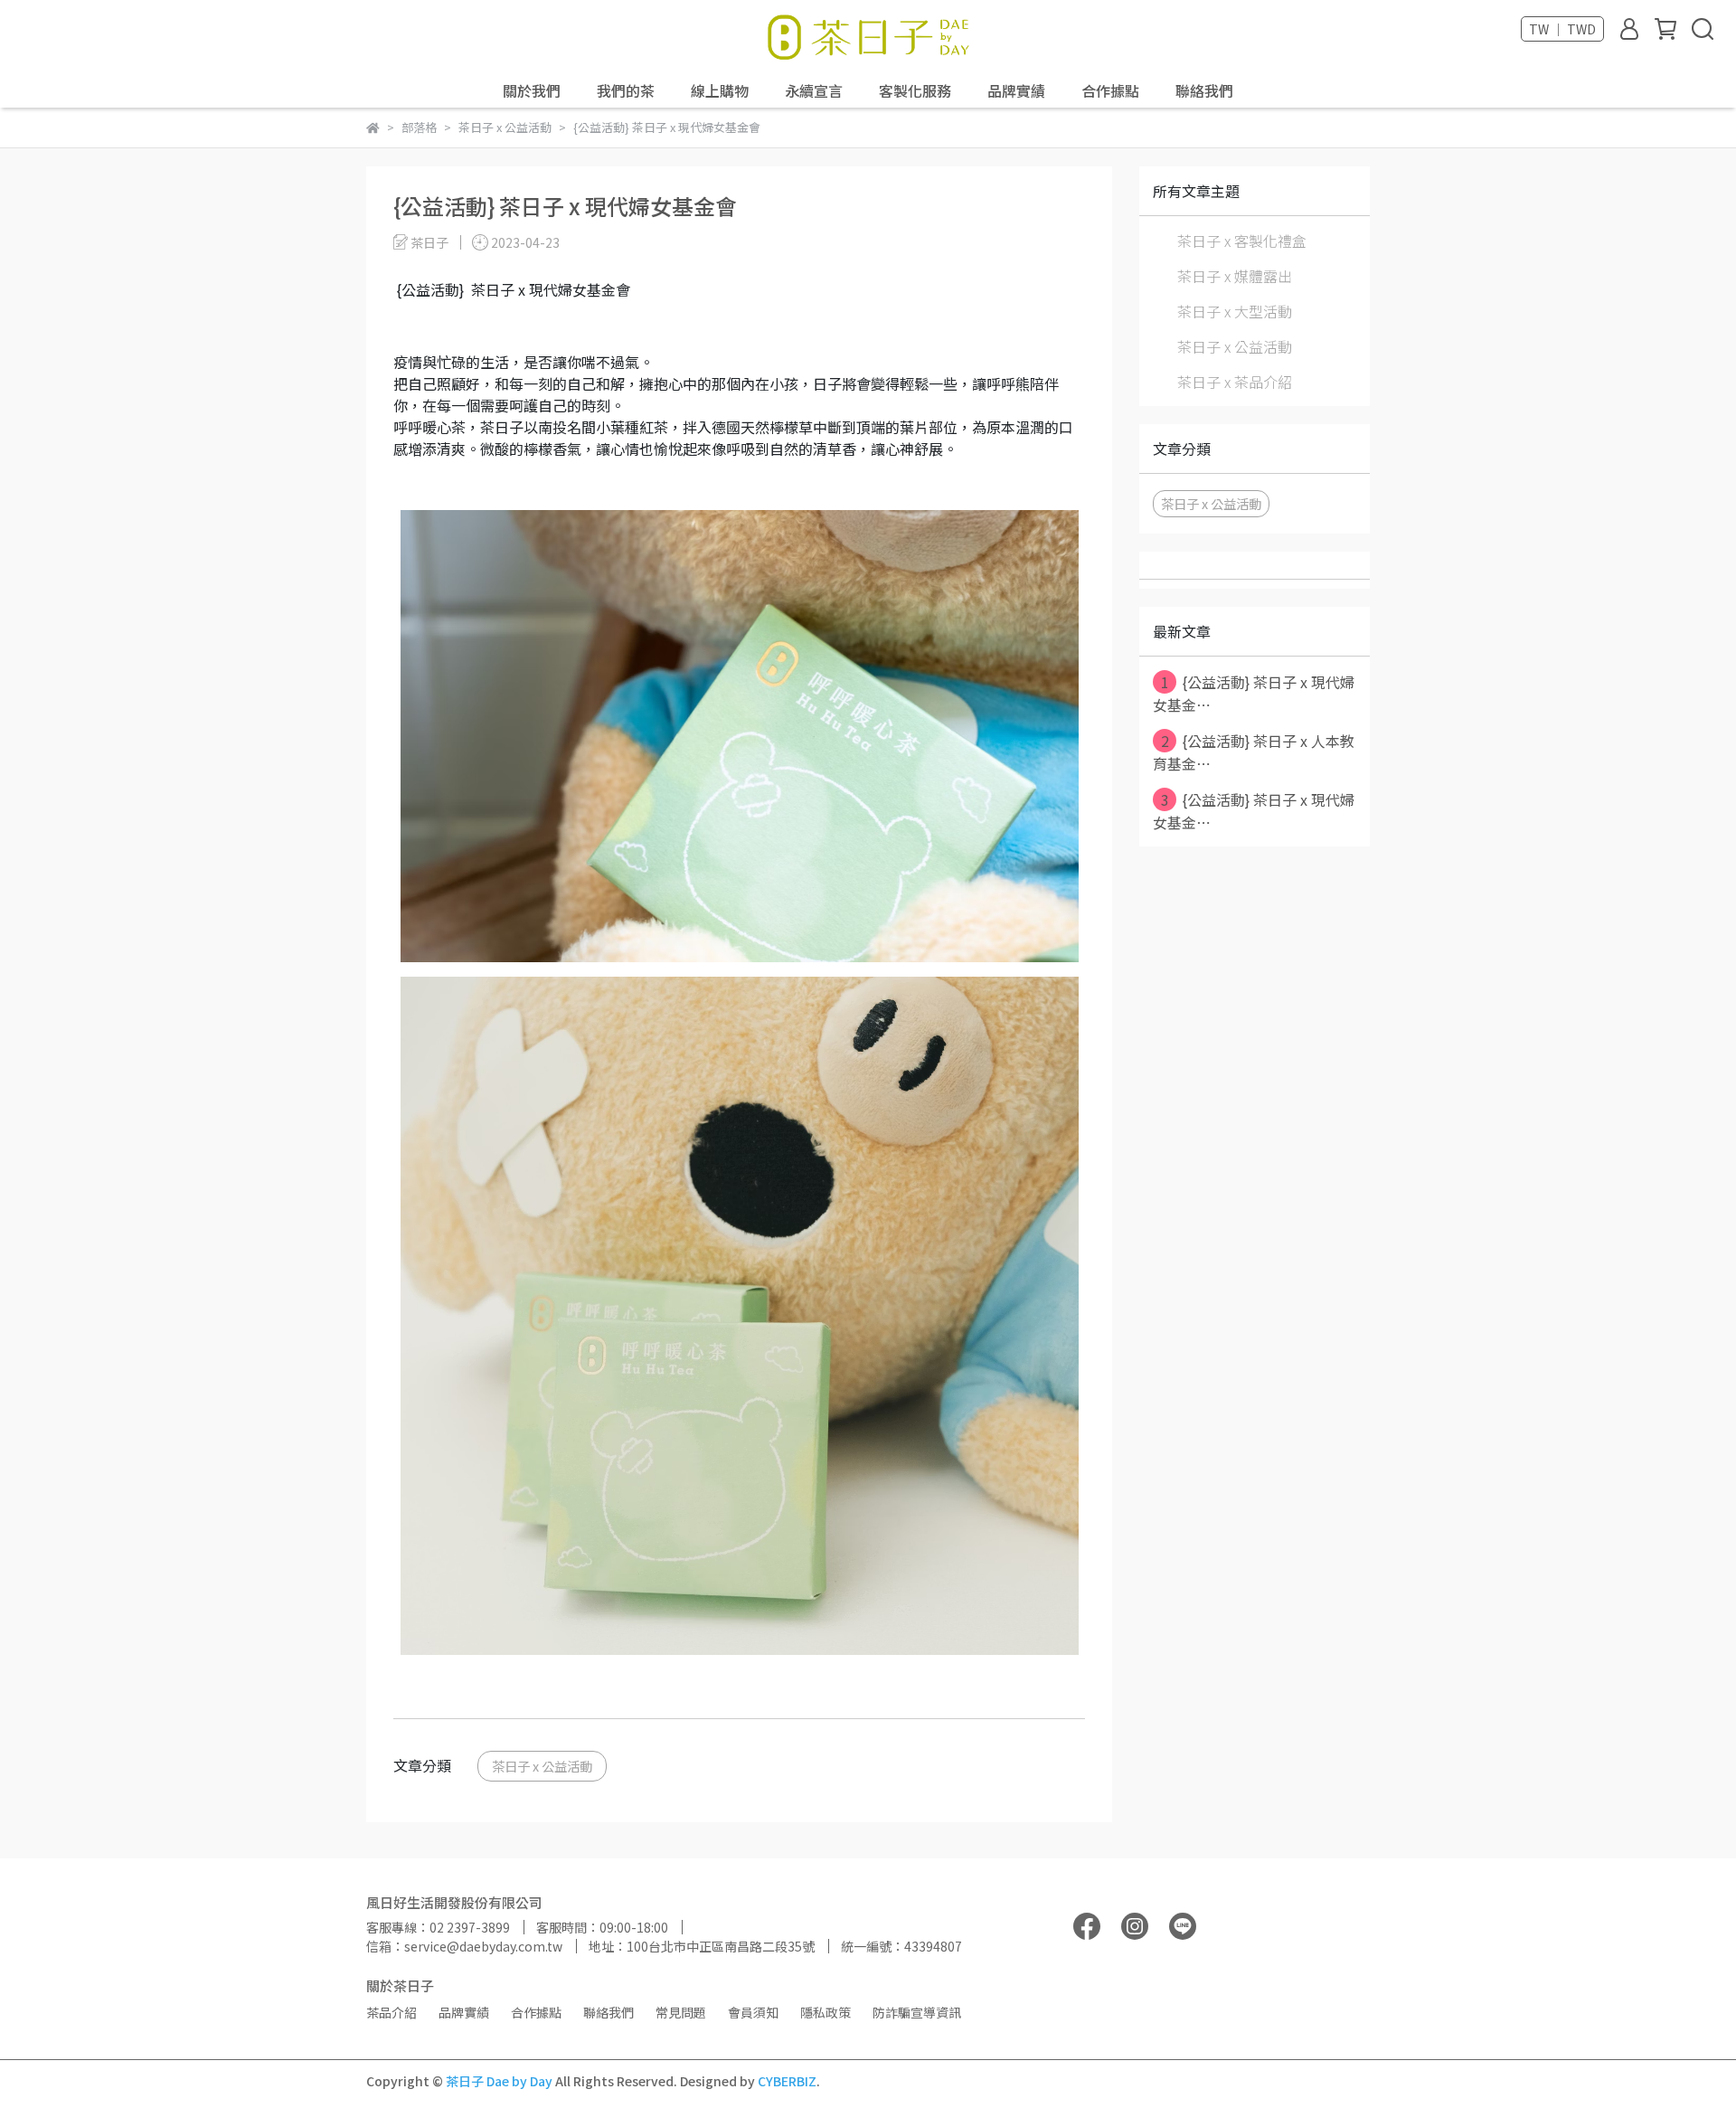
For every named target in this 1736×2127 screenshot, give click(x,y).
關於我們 (532, 90)
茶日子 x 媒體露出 (1235, 276)
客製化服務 (915, 90)
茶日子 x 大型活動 (1235, 311)
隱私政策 (826, 2012)
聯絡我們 (1204, 90)
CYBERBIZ (787, 2081)
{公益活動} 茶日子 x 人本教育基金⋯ (1254, 752)
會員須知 (753, 2012)
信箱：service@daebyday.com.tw (464, 1946)
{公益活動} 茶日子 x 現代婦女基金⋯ (1254, 693)
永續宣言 (814, 90)
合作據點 (1110, 90)
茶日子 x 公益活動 (542, 1766)
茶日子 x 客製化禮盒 (1242, 241)
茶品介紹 (392, 2012)
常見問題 (681, 2012)
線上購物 (720, 90)
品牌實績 (1016, 90)
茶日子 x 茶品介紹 (1235, 382)
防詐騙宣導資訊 (917, 2012)
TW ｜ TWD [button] (1562, 29)
